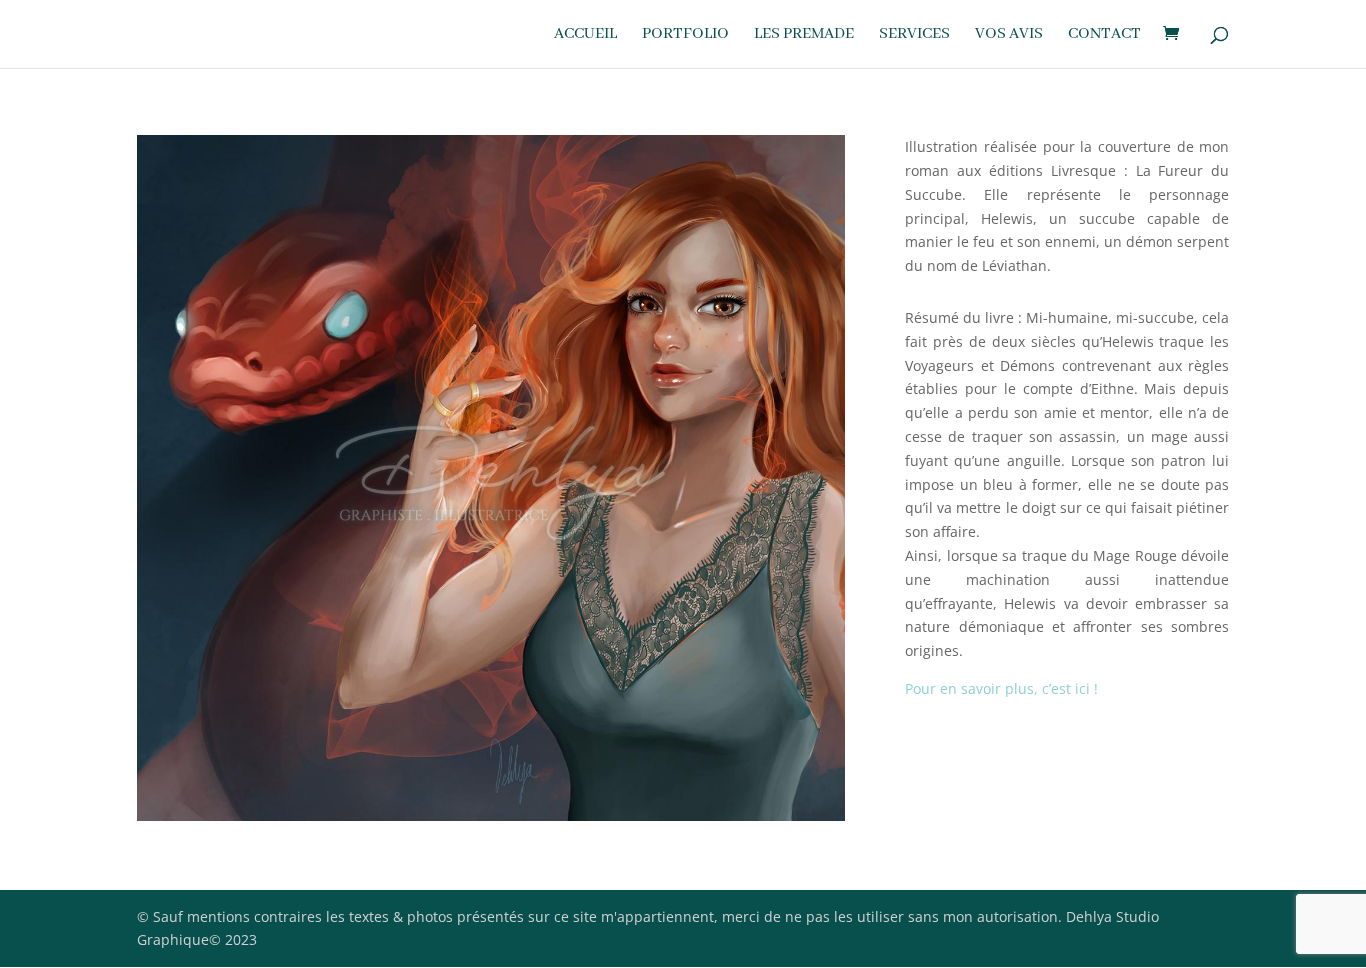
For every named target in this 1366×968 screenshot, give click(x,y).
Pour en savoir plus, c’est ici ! (1001, 688)
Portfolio (685, 35)
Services (914, 35)
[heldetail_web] (491, 820)
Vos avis (1009, 35)
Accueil (585, 35)
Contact (1104, 35)
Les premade (804, 35)
